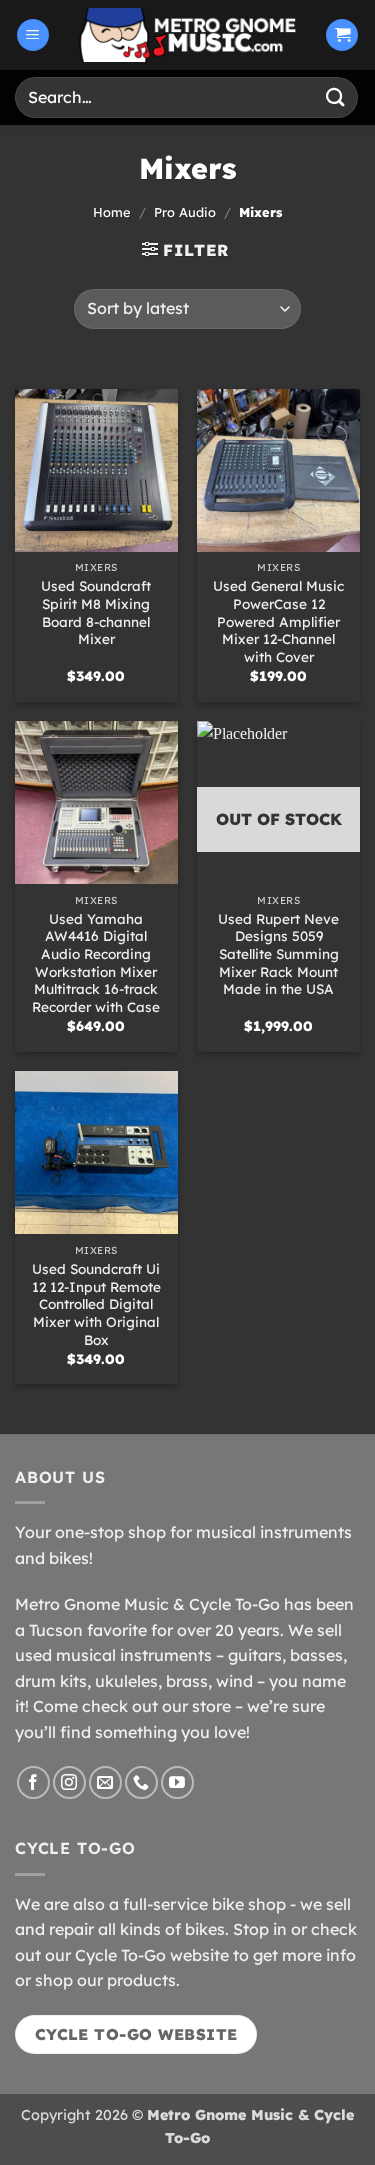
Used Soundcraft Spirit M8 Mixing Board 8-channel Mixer (96, 612)
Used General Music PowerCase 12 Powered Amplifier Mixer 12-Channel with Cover (278, 621)
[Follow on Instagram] (69, 1782)
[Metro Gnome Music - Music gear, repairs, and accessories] (188, 35)
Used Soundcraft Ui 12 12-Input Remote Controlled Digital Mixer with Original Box (96, 1304)
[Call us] (141, 1782)
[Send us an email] (105, 1782)
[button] (33, 35)
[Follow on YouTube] (177, 1782)
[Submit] (336, 97)
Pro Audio (185, 212)
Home (112, 212)
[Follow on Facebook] (33, 1782)
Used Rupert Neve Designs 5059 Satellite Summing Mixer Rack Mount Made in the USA (278, 954)
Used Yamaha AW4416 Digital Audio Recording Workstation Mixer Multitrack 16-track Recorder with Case (96, 962)
